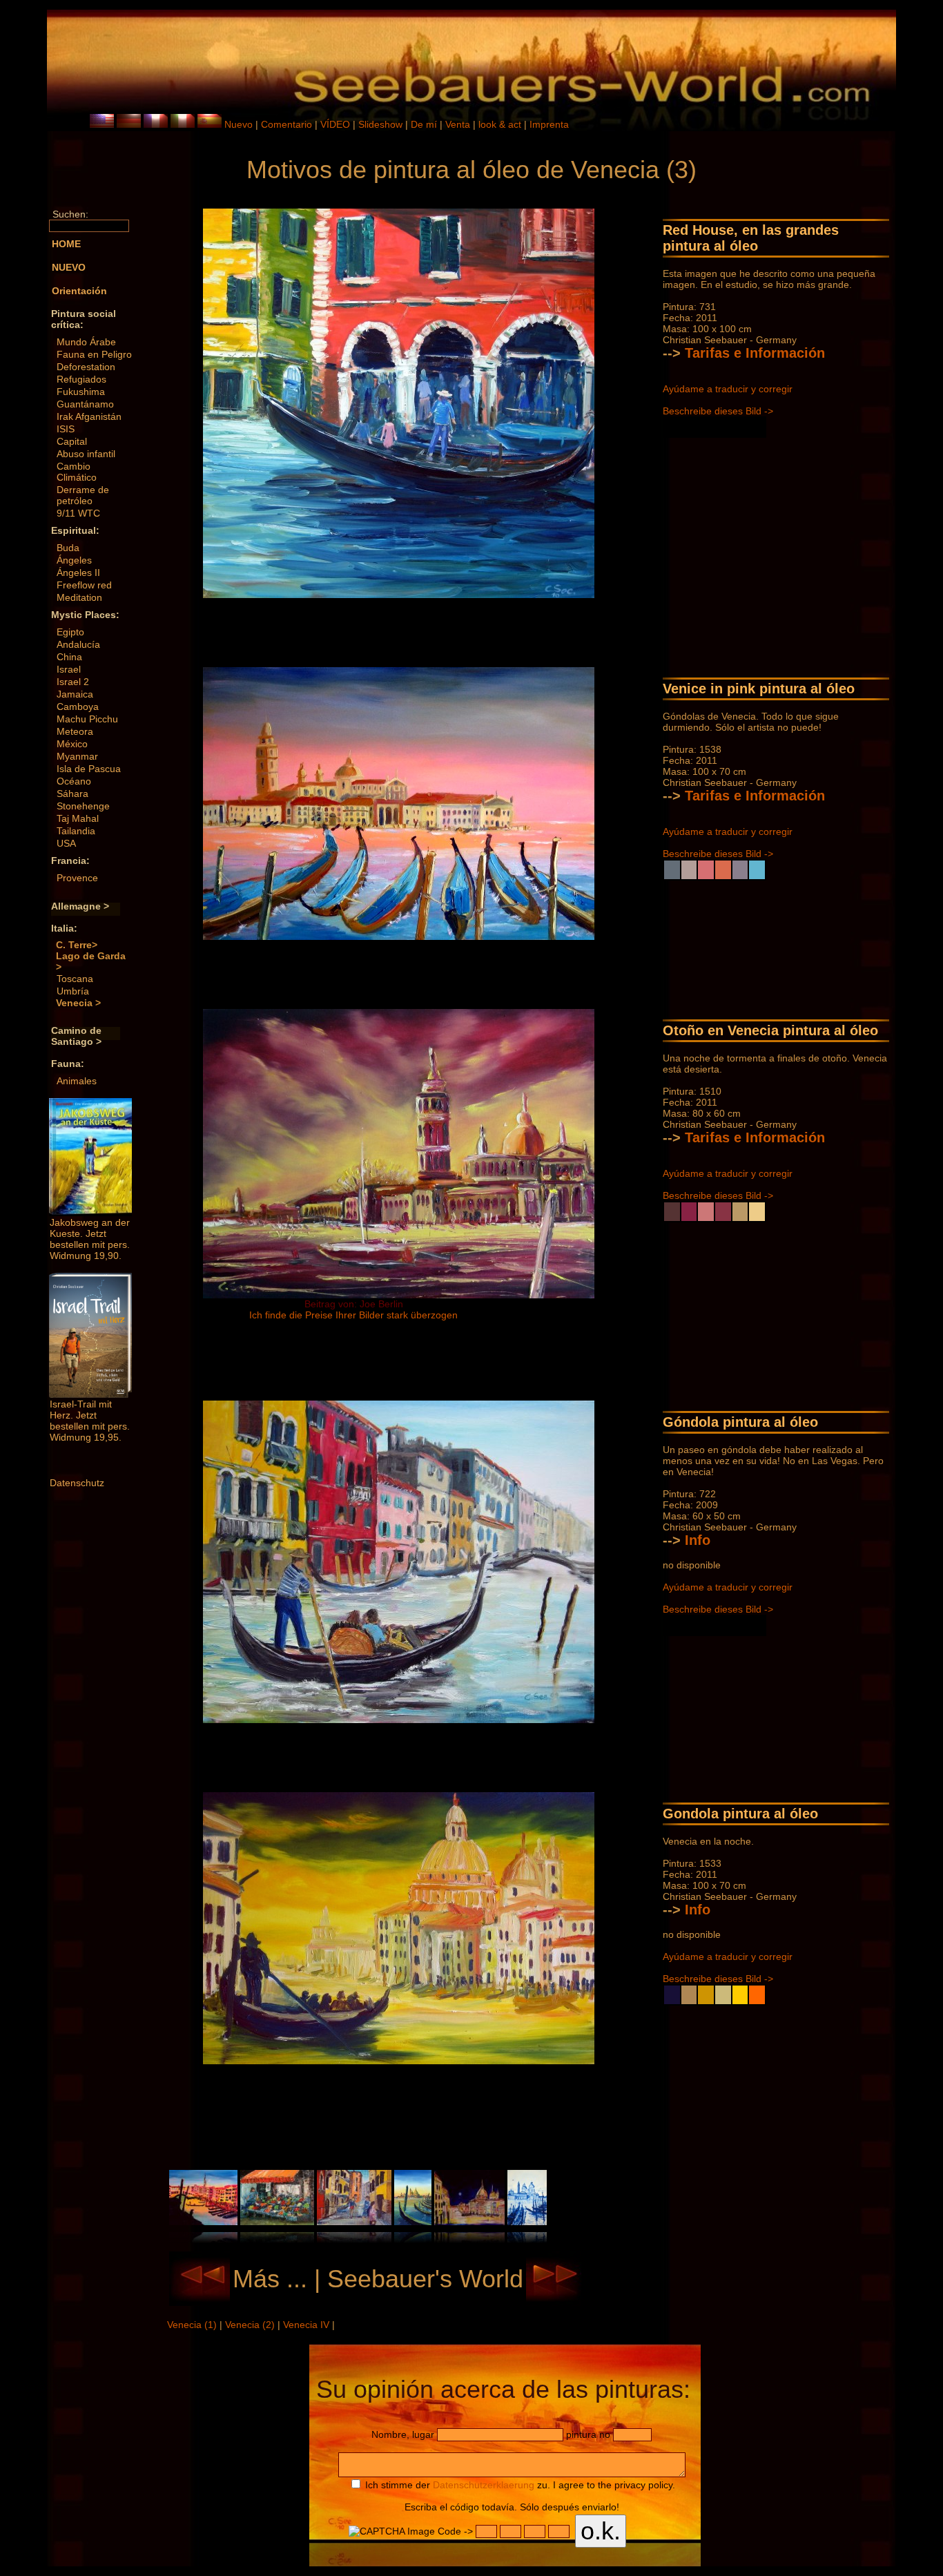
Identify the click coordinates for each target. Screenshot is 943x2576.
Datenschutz (77, 1483)
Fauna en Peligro (94, 354)
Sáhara (72, 794)
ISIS (66, 429)
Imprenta (549, 124)
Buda (68, 548)
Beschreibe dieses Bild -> (718, 411)
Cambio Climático (77, 472)
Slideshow (380, 124)
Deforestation (86, 367)
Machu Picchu (87, 719)
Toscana (75, 979)
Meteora (75, 731)
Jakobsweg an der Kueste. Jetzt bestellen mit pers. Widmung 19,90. (90, 1239)
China (69, 657)
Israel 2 (73, 682)
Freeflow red (84, 585)
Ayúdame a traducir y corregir (728, 389)
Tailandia (76, 831)
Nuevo (239, 124)
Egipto (70, 632)
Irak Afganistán (89, 416)
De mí (424, 124)
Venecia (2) (251, 2325)
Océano (74, 781)
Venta (458, 124)
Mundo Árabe (86, 342)
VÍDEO (335, 124)
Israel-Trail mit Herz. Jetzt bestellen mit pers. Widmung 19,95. (90, 1421)
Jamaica (75, 694)
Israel (69, 669)
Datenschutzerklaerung (484, 2485)
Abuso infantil (86, 454)
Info (698, 1540)
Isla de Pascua (89, 769)
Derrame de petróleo (83, 495)
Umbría (73, 991)
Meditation (79, 597)
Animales (77, 1081)
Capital (72, 441)
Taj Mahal (78, 818)
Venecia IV (308, 2325)
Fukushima (81, 392)
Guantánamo (85, 404)
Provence (77, 878)
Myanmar (77, 756)
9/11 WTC (78, 513)
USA (66, 843)
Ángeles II (78, 573)
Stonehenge (83, 806)
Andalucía (78, 644)
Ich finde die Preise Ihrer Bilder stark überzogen (353, 1315)
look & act (501, 124)
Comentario (286, 124)
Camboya (78, 707)
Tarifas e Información (755, 353)
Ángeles (74, 560)
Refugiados (81, 379)
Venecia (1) (193, 2325)
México (72, 744)
